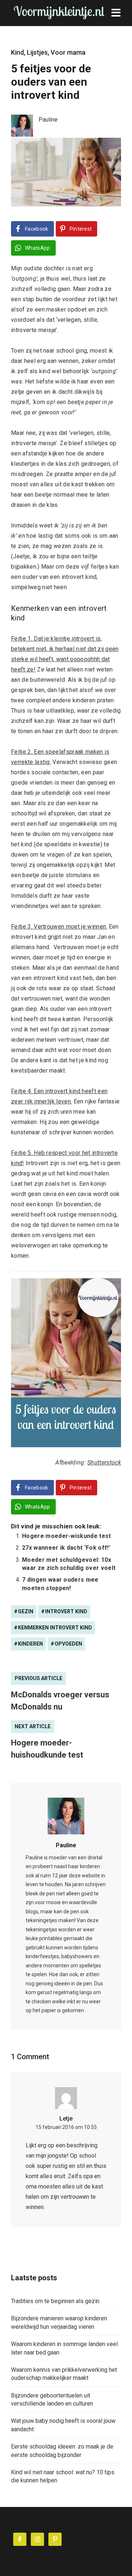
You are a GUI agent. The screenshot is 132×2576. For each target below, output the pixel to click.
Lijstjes (37, 52)
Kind (17, 52)
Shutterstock (104, 1462)
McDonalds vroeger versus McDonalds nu (60, 1701)
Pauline (66, 1845)
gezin (26, 1611)
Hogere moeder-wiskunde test (67, 1536)
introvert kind (66, 1611)
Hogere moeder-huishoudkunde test (47, 1749)
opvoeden (68, 1644)
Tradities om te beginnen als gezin (55, 2301)
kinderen (30, 1644)
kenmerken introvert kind (55, 1628)
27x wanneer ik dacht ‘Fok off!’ (66, 1548)
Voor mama (68, 52)
